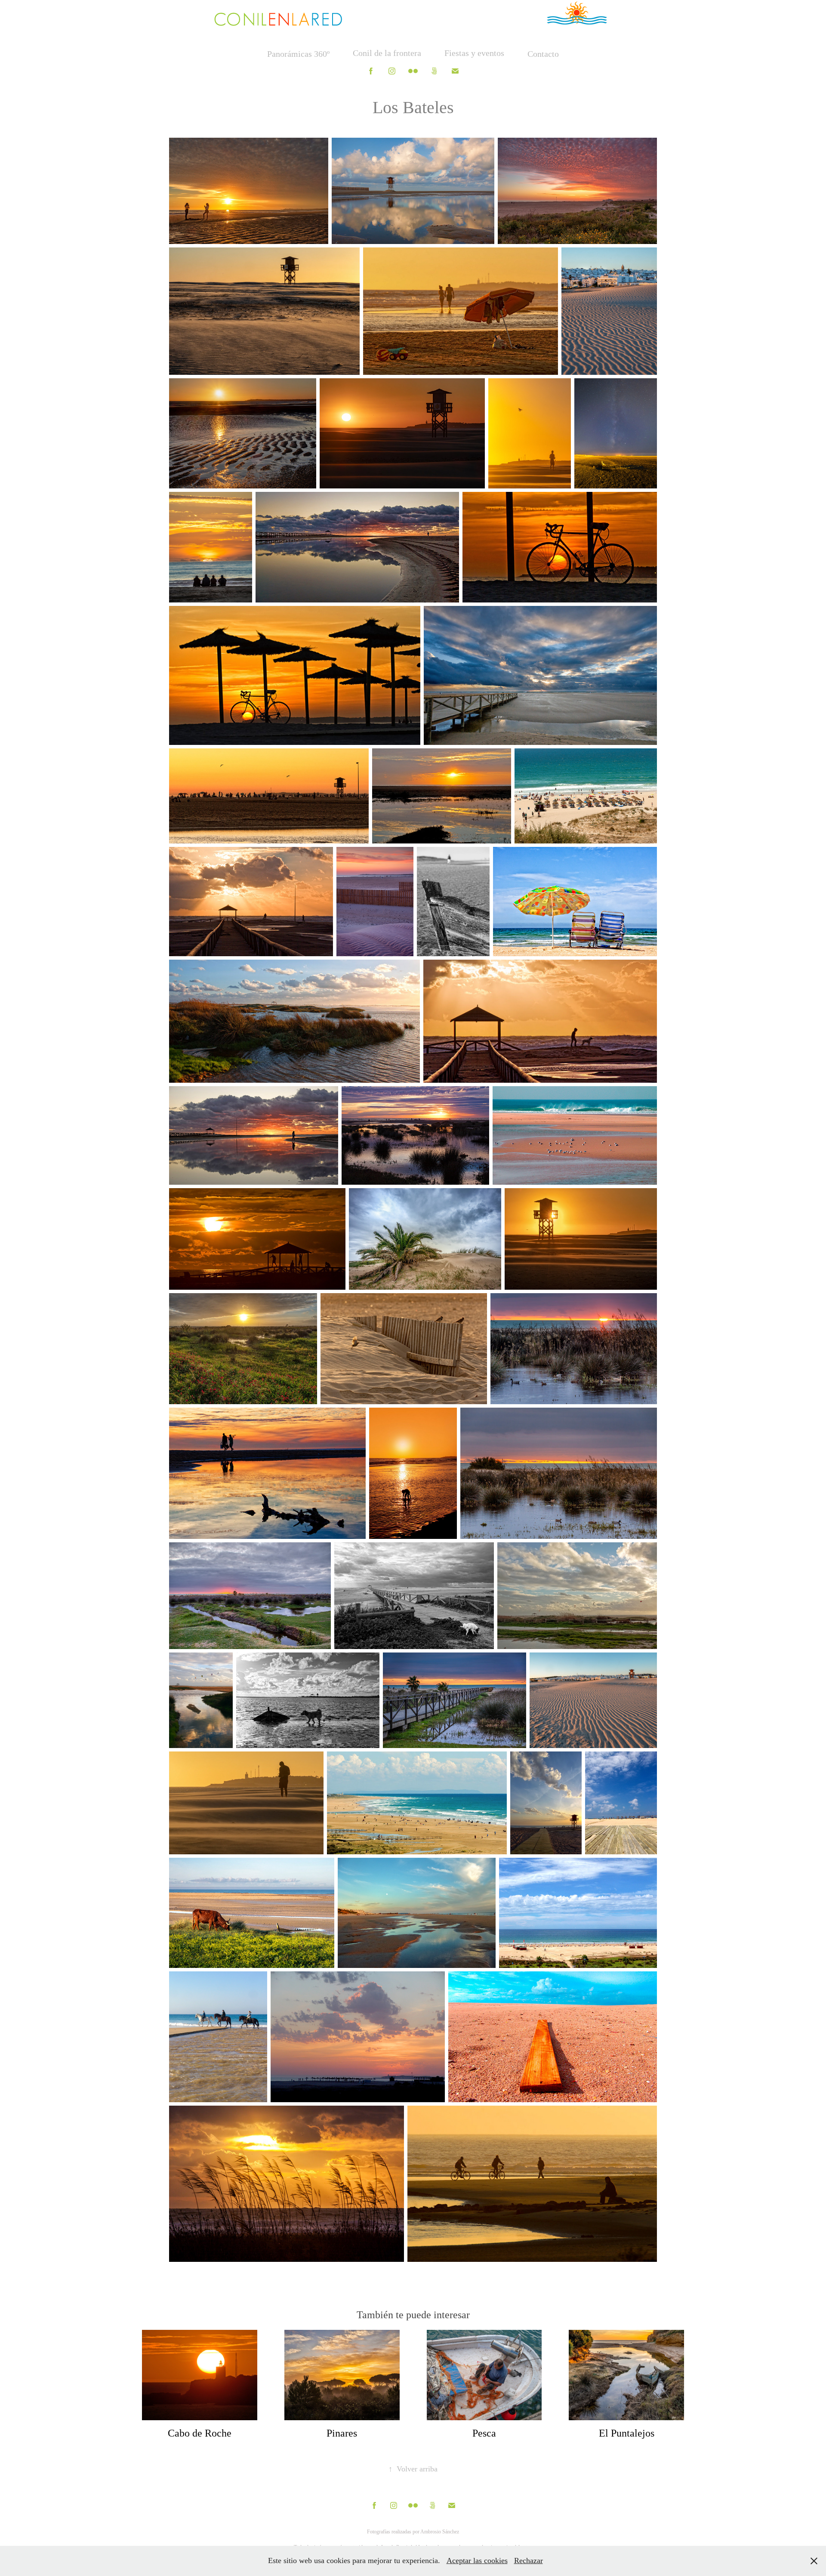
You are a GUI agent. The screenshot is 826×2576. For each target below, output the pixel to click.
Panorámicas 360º (298, 54)
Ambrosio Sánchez (440, 2532)
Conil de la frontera (387, 53)
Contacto (543, 54)
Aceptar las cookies (477, 2561)
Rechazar (529, 2561)
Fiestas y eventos (474, 53)
